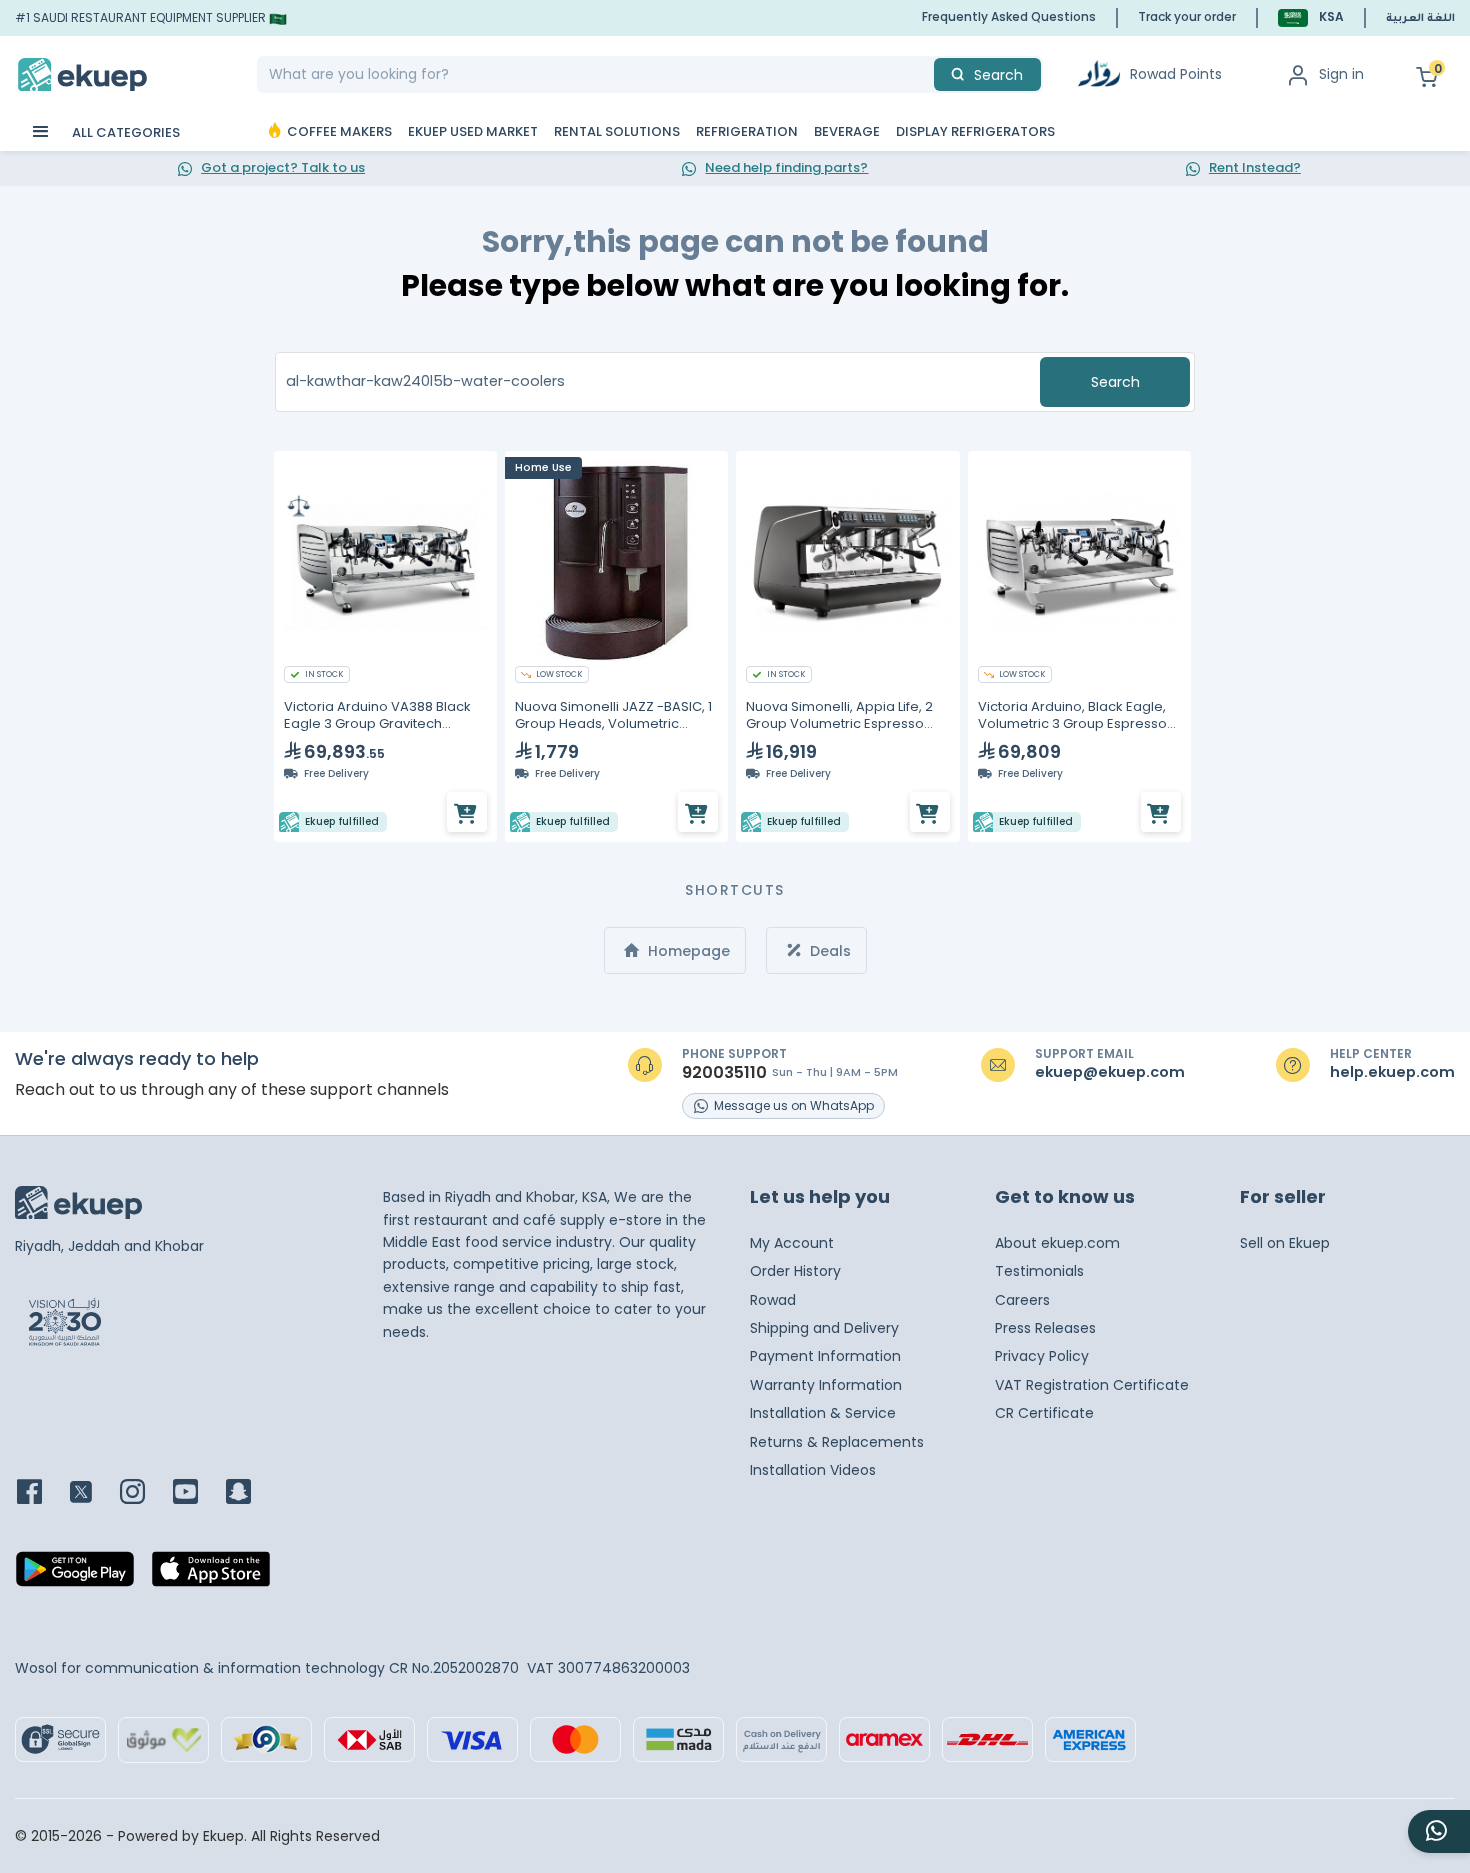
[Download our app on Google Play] (75, 1575)
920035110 (724, 1073)
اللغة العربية (1420, 19)
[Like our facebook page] (41, 1493)
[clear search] (926, 74)
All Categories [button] (124, 132)
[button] (1311, 17)
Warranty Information (826, 1385)
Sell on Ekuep (1285, 1243)
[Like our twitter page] (93, 1493)
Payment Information (825, 1356)
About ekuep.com (1057, 1243)
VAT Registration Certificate (1092, 1385)
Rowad (773, 1300)
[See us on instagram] (144, 1493)
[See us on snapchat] (250, 1493)
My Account (792, 1243)
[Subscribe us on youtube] (197, 1493)
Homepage (687, 951)
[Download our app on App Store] (211, 1575)
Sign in (1341, 74)
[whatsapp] (1439, 1831)
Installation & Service (823, 1413)
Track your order (1187, 16)
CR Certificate (1044, 1413)
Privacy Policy (1042, 1356)
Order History (795, 1271)
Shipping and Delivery (824, 1328)
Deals (828, 951)
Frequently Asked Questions (1009, 16)
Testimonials (1039, 1271)
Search (1115, 382)
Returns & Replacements (837, 1442)
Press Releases (1045, 1328)
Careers (1022, 1300)
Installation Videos (813, 1470)
